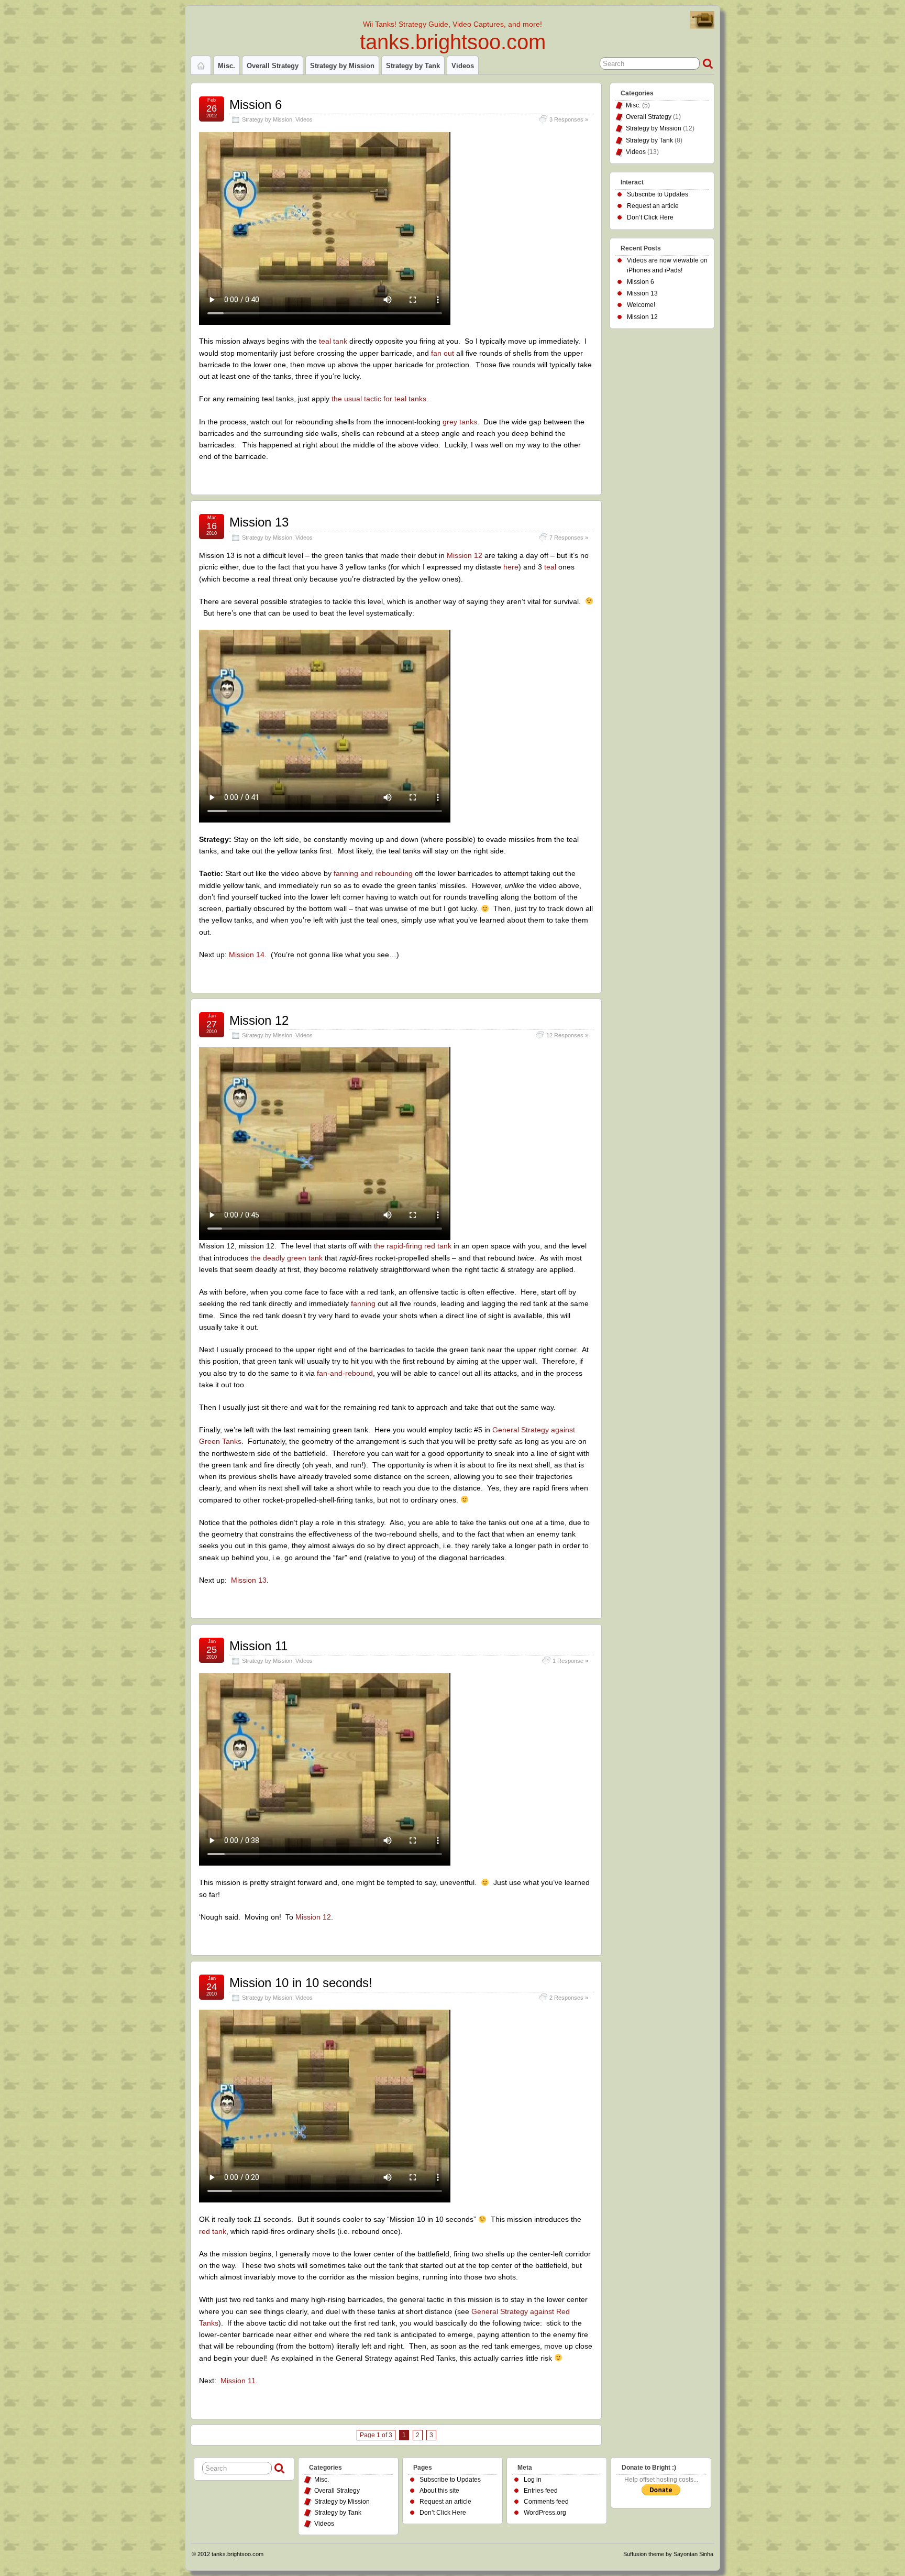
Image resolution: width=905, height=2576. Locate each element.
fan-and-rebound (345, 1373)
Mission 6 (256, 105)
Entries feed (541, 2491)
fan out (443, 353)
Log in (533, 2480)
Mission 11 (258, 1646)
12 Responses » (567, 1035)
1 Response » (570, 1661)
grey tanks (459, 422)
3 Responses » (569, 119)
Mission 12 (465, 555)
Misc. (227, 66)
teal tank (333, 341)
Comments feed (546, 2502)
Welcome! (641, 305)
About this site (439, 2491)
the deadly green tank (286, 1258)
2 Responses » (569, 1998)
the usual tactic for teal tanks (379, 399)
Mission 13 (259, 522)
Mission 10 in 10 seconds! (301, 1983)
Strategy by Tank (413, 66)
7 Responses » (569, 538)
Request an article (653, 206)
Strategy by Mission (342, 66)
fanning (363, 1303)
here (511, 567)
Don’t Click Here (650, 217)
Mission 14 (247, 955)
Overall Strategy (273, 66)
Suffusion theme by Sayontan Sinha (668, 2554)
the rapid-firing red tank (413, 1246)
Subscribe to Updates (658, 194)
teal (550, 567)
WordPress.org (545, 2513)
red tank (213, 2231)
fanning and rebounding (373, 873)
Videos (463, 66)
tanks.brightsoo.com (453, 42)
